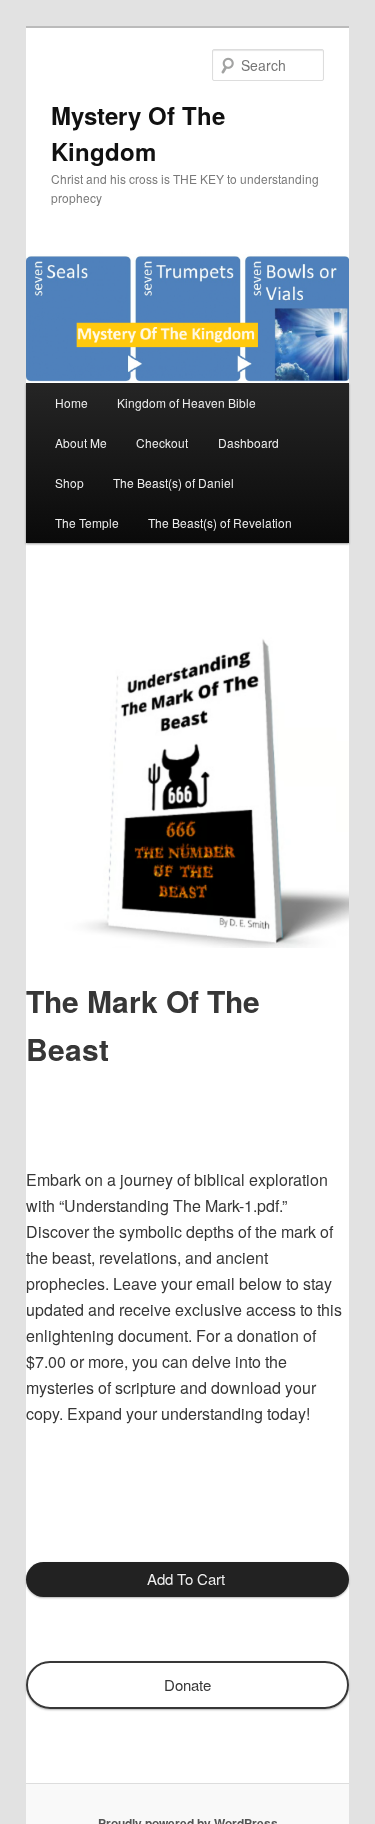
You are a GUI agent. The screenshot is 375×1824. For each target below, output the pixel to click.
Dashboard (248, 442)
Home (71, 402)
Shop (69, 482)
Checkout (162, 442)
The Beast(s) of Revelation (220, 522)
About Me (81, 442)
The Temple (87, 522)
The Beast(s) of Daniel (173, 482)
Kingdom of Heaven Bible (186, 402)
